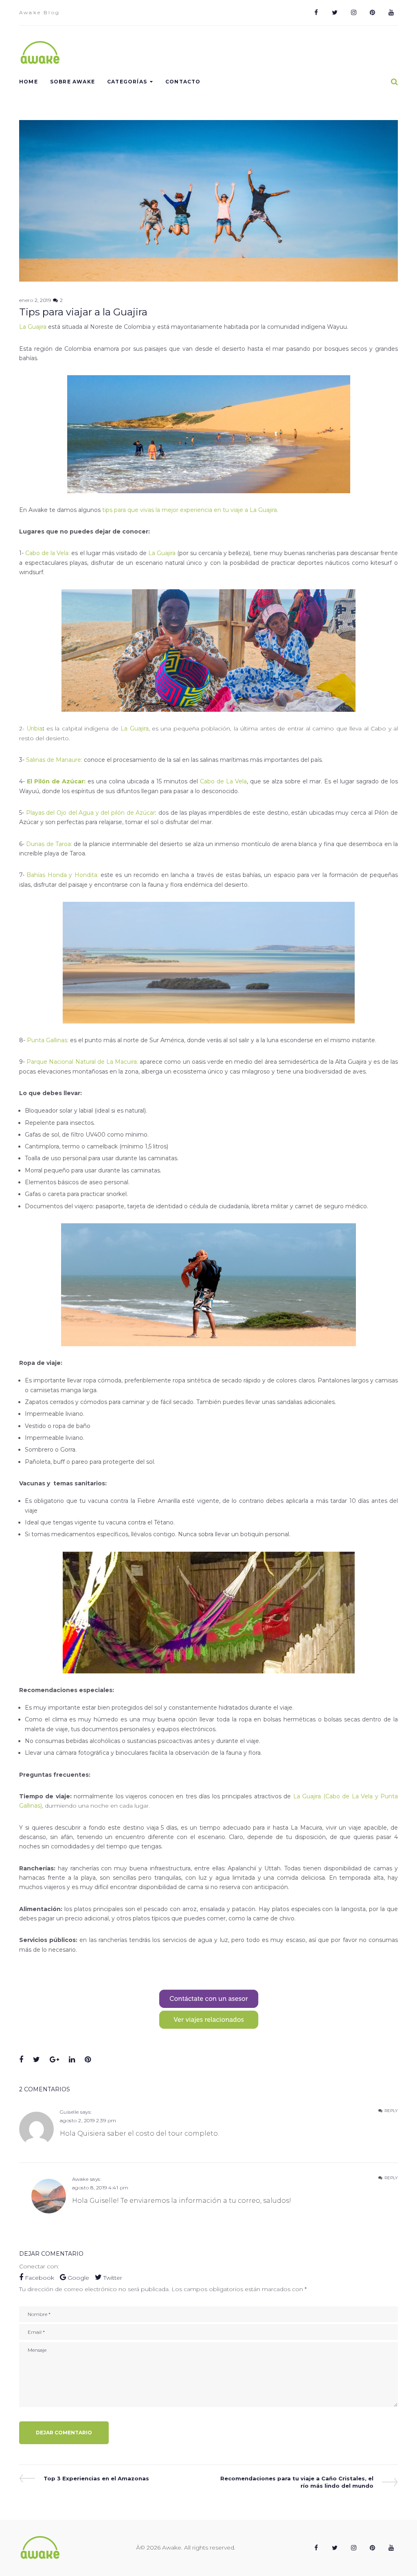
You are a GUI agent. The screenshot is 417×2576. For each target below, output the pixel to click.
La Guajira (33, 327)
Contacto (183, 82)
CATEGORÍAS (127, 82)
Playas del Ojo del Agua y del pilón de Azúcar (91, 813)
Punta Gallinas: (48, 1040)
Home (29, 82)
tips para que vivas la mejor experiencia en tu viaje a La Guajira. (190, 510)
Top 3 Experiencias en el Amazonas (96, 2479)
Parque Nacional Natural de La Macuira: (82, 1062)
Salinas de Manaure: (54, 760)
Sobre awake (72, 82)
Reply (391, 2111)
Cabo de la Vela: (47, 553)
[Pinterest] (372, 13)
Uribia (34, 728)
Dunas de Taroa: (49, 844)
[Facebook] (316, 13)
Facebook (40, 2278)
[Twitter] (335, 13)
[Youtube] (391, 13)
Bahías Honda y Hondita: (62, 875)
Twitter (112, 2278)
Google (78, 2278)
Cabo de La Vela (223, 781)
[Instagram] (353, 13)
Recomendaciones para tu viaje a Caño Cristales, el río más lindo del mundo (297, 2482)
